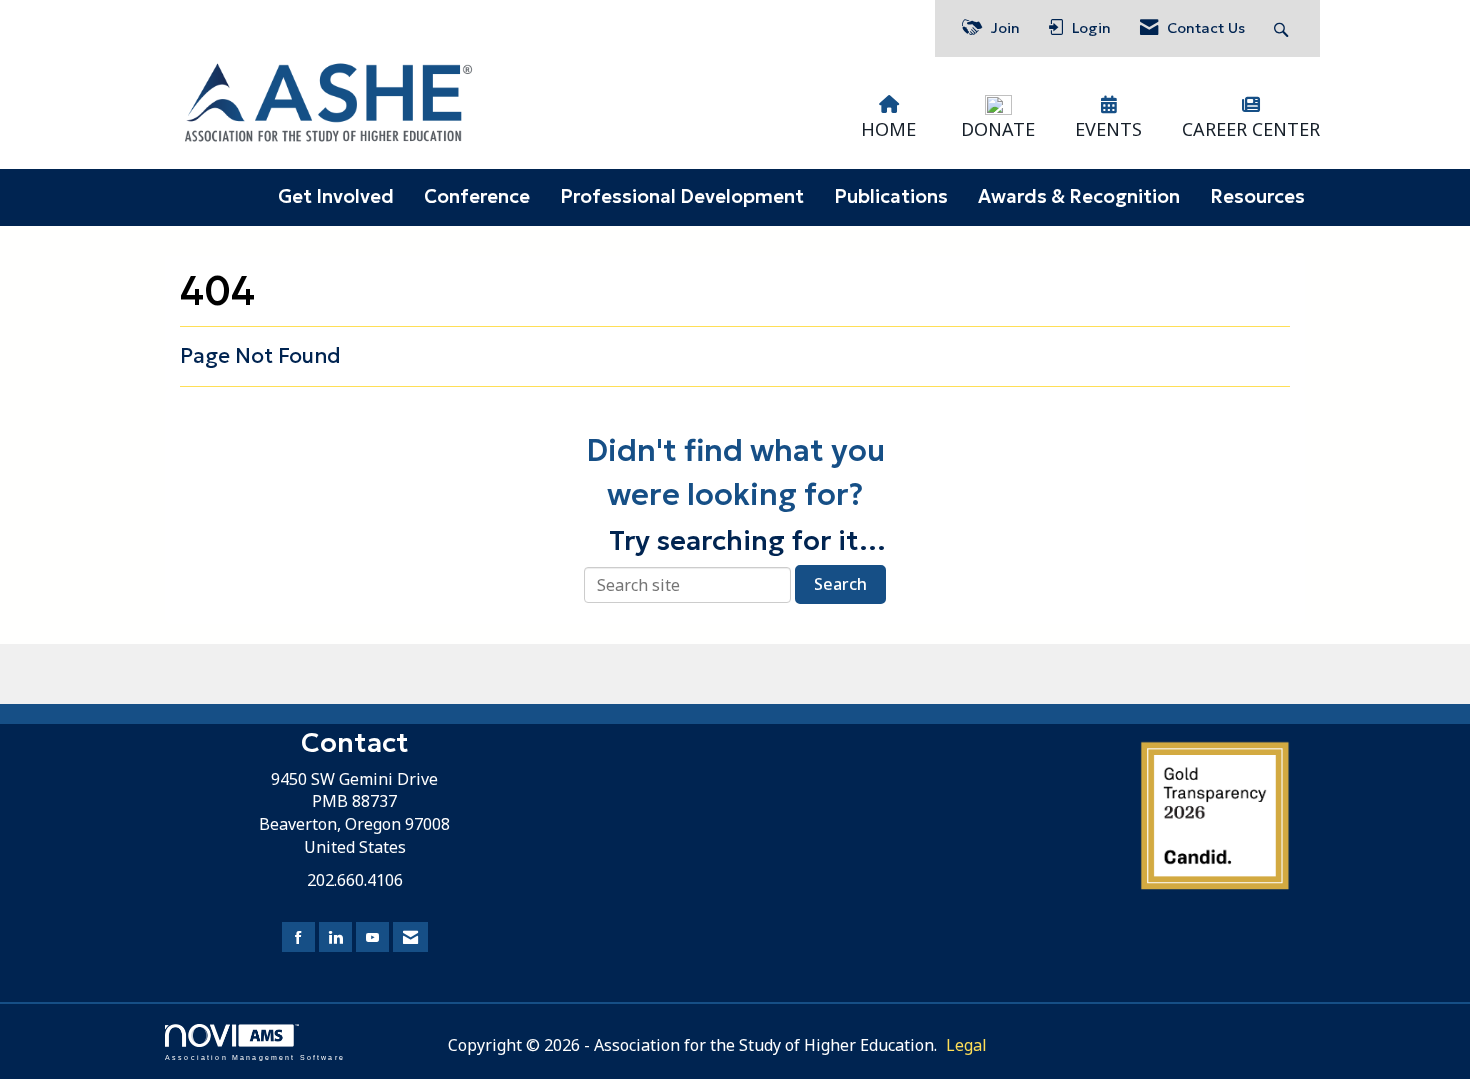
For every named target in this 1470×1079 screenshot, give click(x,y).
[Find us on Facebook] (298, 937)
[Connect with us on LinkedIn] (335, 937)
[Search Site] (1283, 28)
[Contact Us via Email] (410, 937)
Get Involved (336, 196)
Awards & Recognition (1079, 196)
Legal (966, 1045)
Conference (477, 196)
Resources (1257, 196)
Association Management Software (255, 1057)
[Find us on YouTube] (372, 937)
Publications (891, 196)
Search (840, 584)
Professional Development (682, 196)
